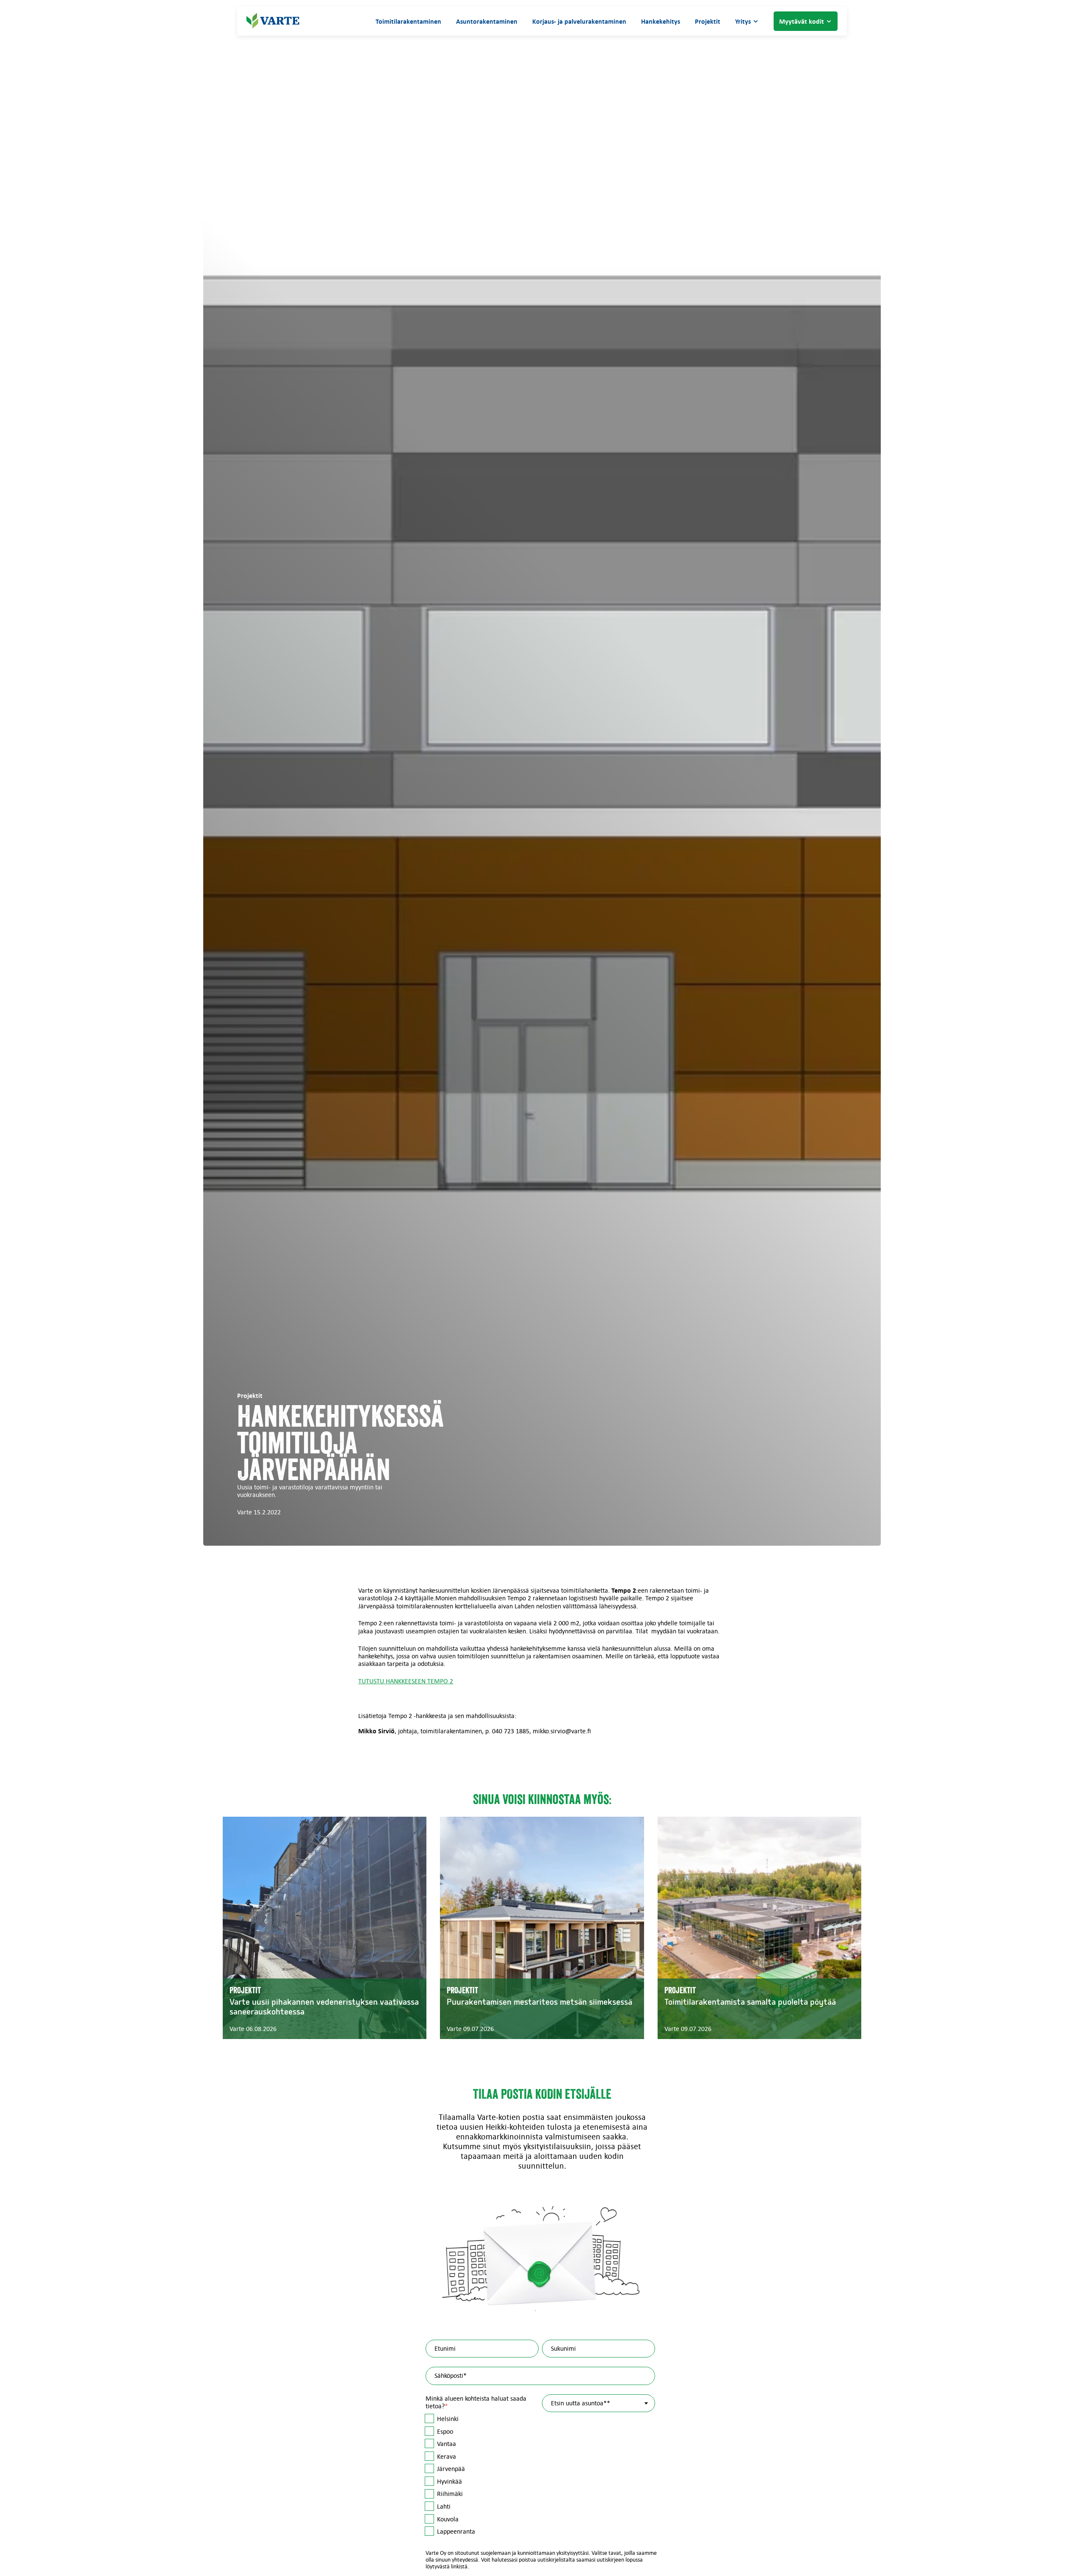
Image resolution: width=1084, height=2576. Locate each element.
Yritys (743, 21)
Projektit (708, 21)
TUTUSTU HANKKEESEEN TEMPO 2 (406, 1681)
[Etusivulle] (273, 21)
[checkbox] (482, 2475)
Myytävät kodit (802, 21)
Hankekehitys (661, 21)
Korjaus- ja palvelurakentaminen (579, 21)
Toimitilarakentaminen (408, 21)
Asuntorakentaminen (487, 21)
